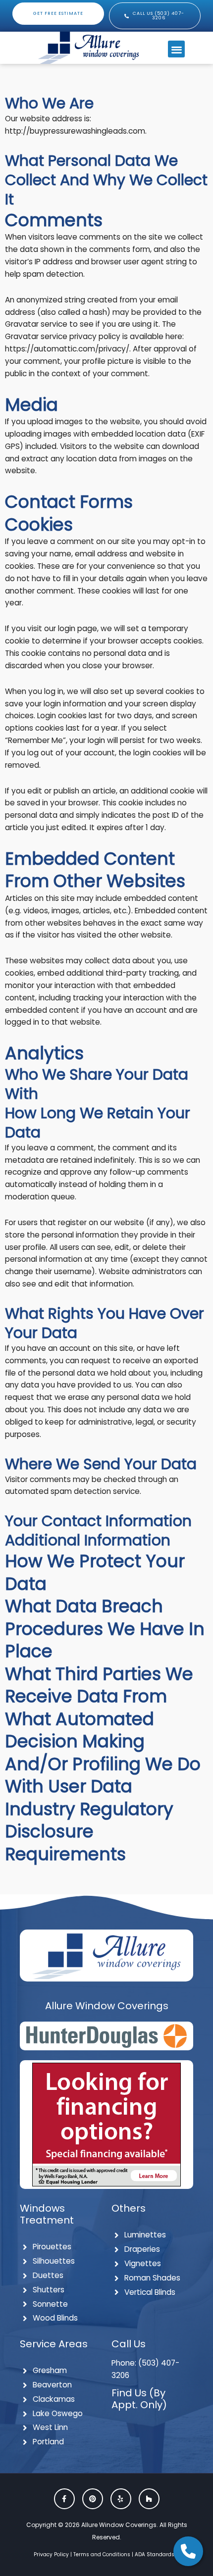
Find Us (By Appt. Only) (139, 2399)
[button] (177, 49)
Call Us (129, 2344)
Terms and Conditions (102, 2554)
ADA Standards (155, 2554)
